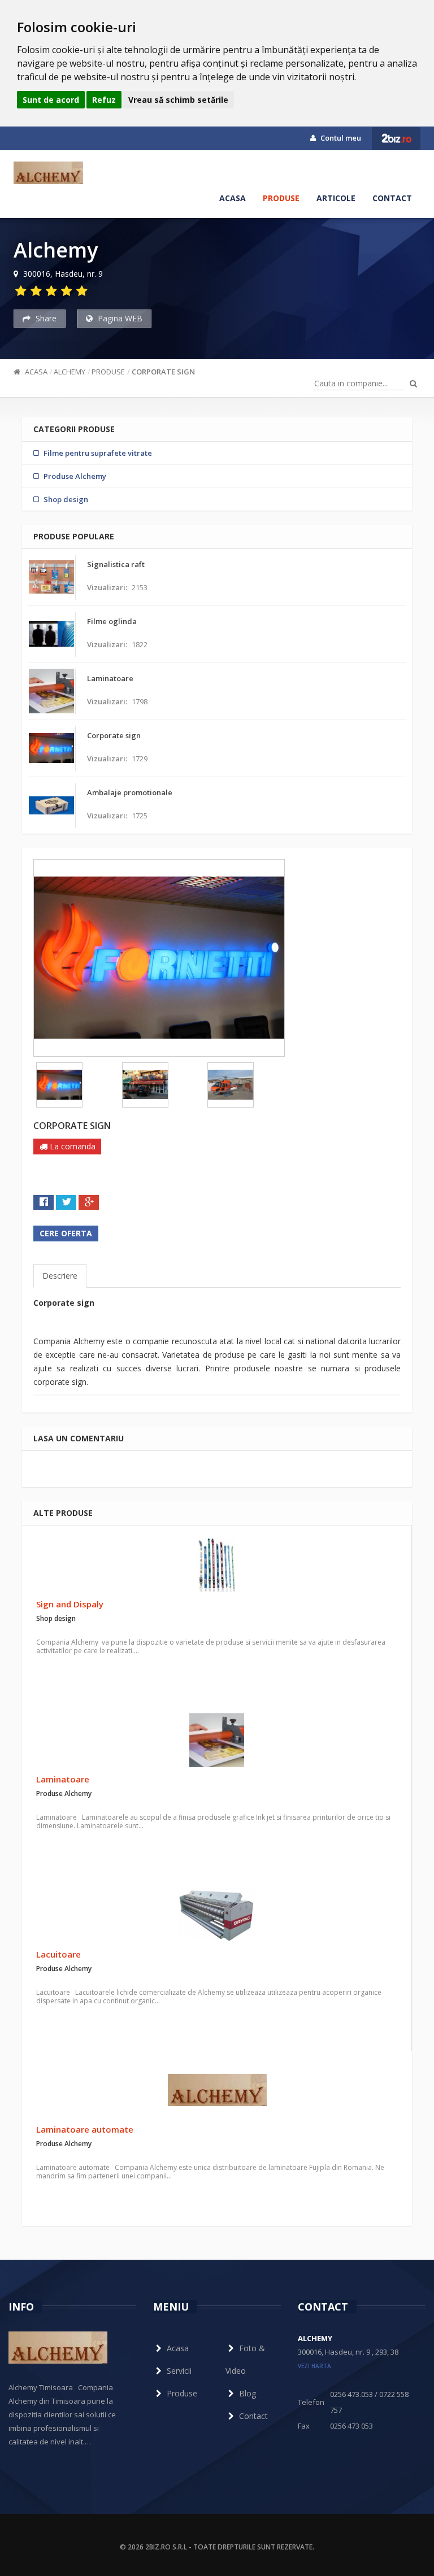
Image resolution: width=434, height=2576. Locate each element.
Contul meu (340, 138)
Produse (281, 198)
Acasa (233, 198)
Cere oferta (66, 1233)
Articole (336, 198)
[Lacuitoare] (217, 1915)
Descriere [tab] (60, 1276)
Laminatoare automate (85, 2129)
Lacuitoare (58, 1954)
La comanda (71, 1146)
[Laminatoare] (217, 1740)
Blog (248, 2393)
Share (45, 318)
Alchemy (70, 372)
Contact (392, 198)
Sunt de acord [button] (51, 100)
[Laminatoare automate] (217, 2090)
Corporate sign (163, 372)
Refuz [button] (104, 100)
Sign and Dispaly (70, 1604)
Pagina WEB (119, 318)
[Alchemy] (48, 173)
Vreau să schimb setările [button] (178, 100)
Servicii (179, 2371)
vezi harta (314, 2366)
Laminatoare (63, 1779)
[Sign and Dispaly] (217, 1565)
